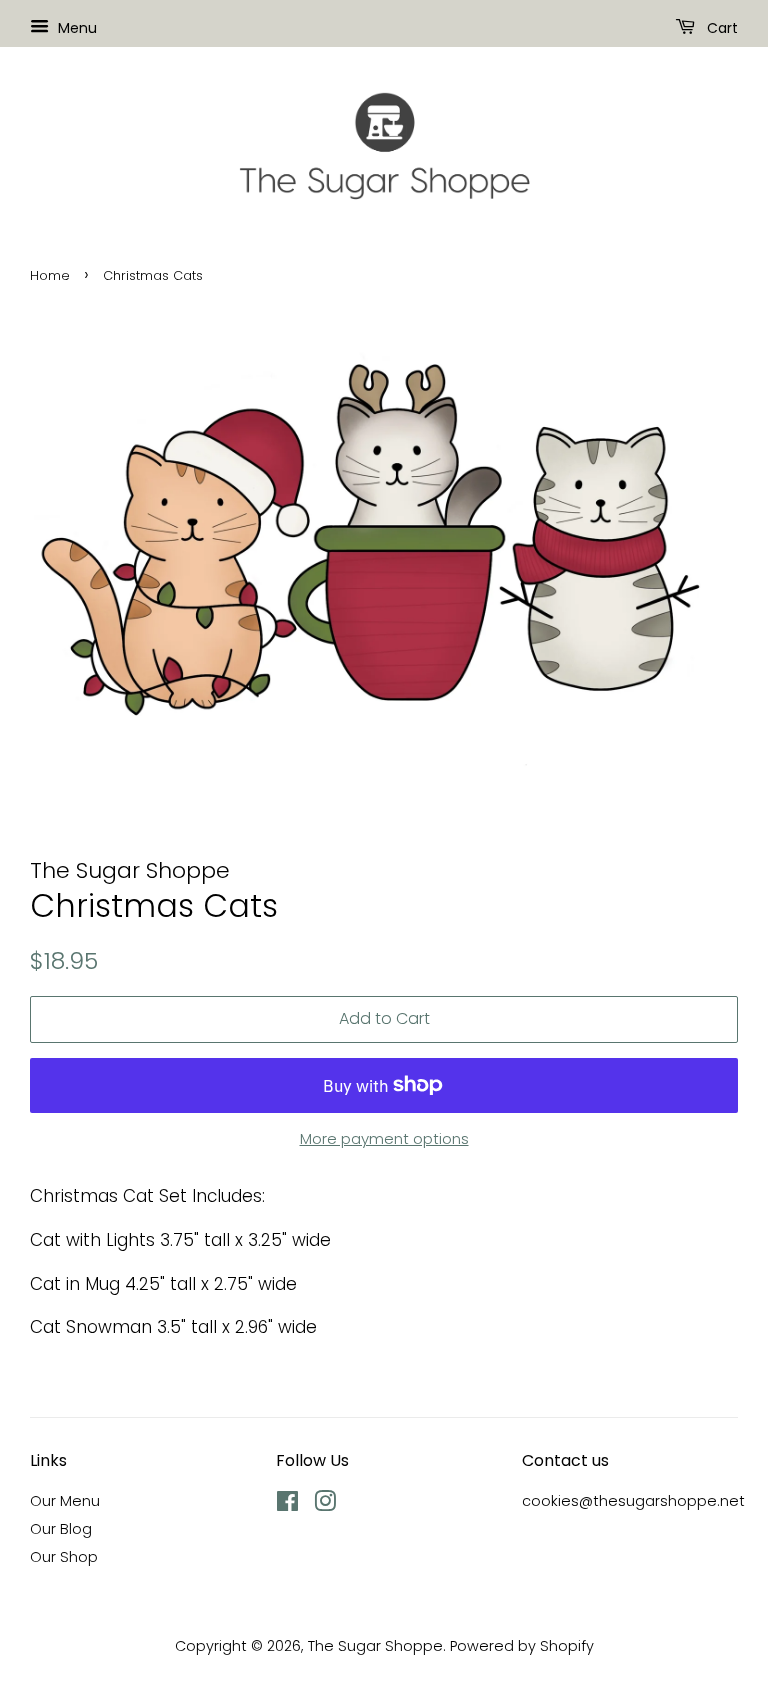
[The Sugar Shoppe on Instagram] (325, 1505)
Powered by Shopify (522, 1646)
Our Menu (65, 1501)
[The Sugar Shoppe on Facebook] (287, 1505)
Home (50, 275)
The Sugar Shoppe (375, 1646)
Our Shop (64, 1557)
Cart (720, 28)
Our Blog (61, 1529)
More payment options (384, 1138)
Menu (75, 28)
